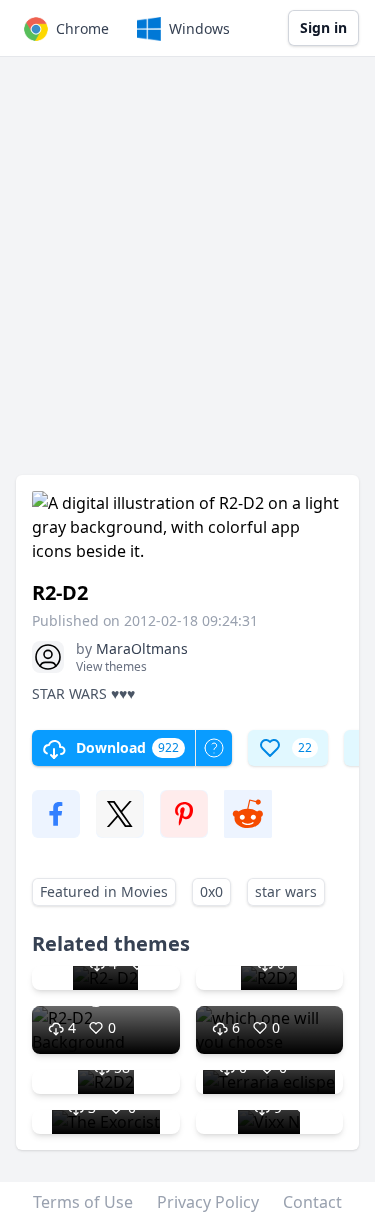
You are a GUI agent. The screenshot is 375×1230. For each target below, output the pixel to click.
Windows (199, 28)
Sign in (323, 27)
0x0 (211, 891)
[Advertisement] (187, 275)
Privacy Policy (208, 1202)
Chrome (82, 28)
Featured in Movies (104, 891)
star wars (286, 891)
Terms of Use (83, 1202)
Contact (312, 1202)
